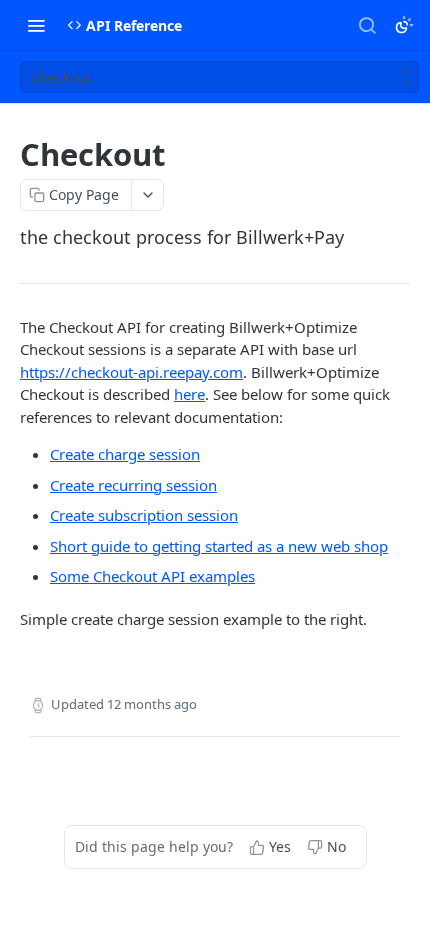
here (189, 394)
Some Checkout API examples (152, 576)
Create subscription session (144, 515)
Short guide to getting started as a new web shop (219, 546)
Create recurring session (133, 485)
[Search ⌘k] (367, 25)
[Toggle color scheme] (404, 25)
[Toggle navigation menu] (36, 25)
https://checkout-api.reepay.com (131, 372)
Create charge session (125, 454)
